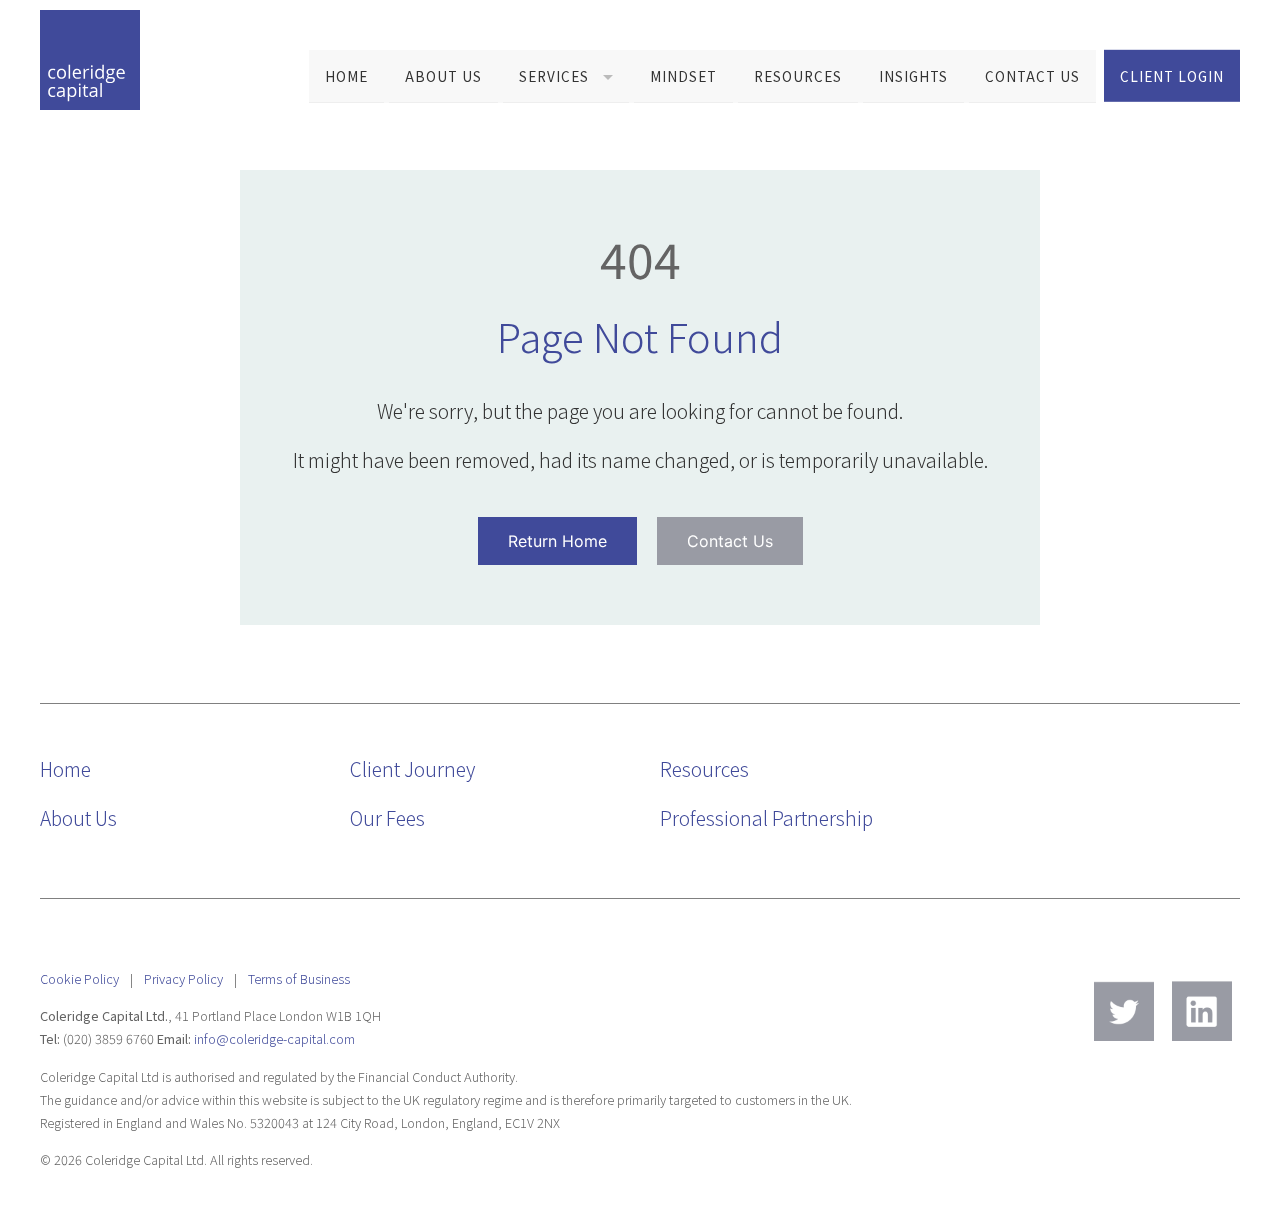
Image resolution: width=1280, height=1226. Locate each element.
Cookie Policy (79, 978)
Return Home (557, 541)
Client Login (1172, 75)
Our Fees (387, 818)
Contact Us (1032, 76)
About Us (443, 76)
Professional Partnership (766, 818)
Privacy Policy (183, 978)
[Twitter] (1124, 1011)
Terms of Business (299, 978)
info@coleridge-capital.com (274, 1038)
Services (554, 76)
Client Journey (412, 769)
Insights (913, 76)
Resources (798, 76)
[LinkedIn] (1202, 1011)
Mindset (683, 76)
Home (346, 76)
